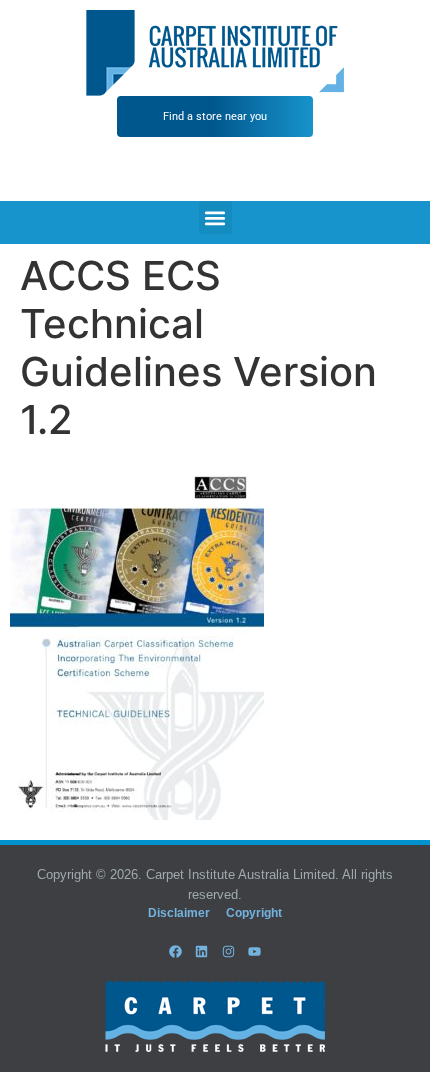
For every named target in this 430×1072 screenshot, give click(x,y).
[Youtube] (254, 951)
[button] (215, 217)
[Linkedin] (202, 951)
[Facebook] (176, 951)
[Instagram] (228, 951)
